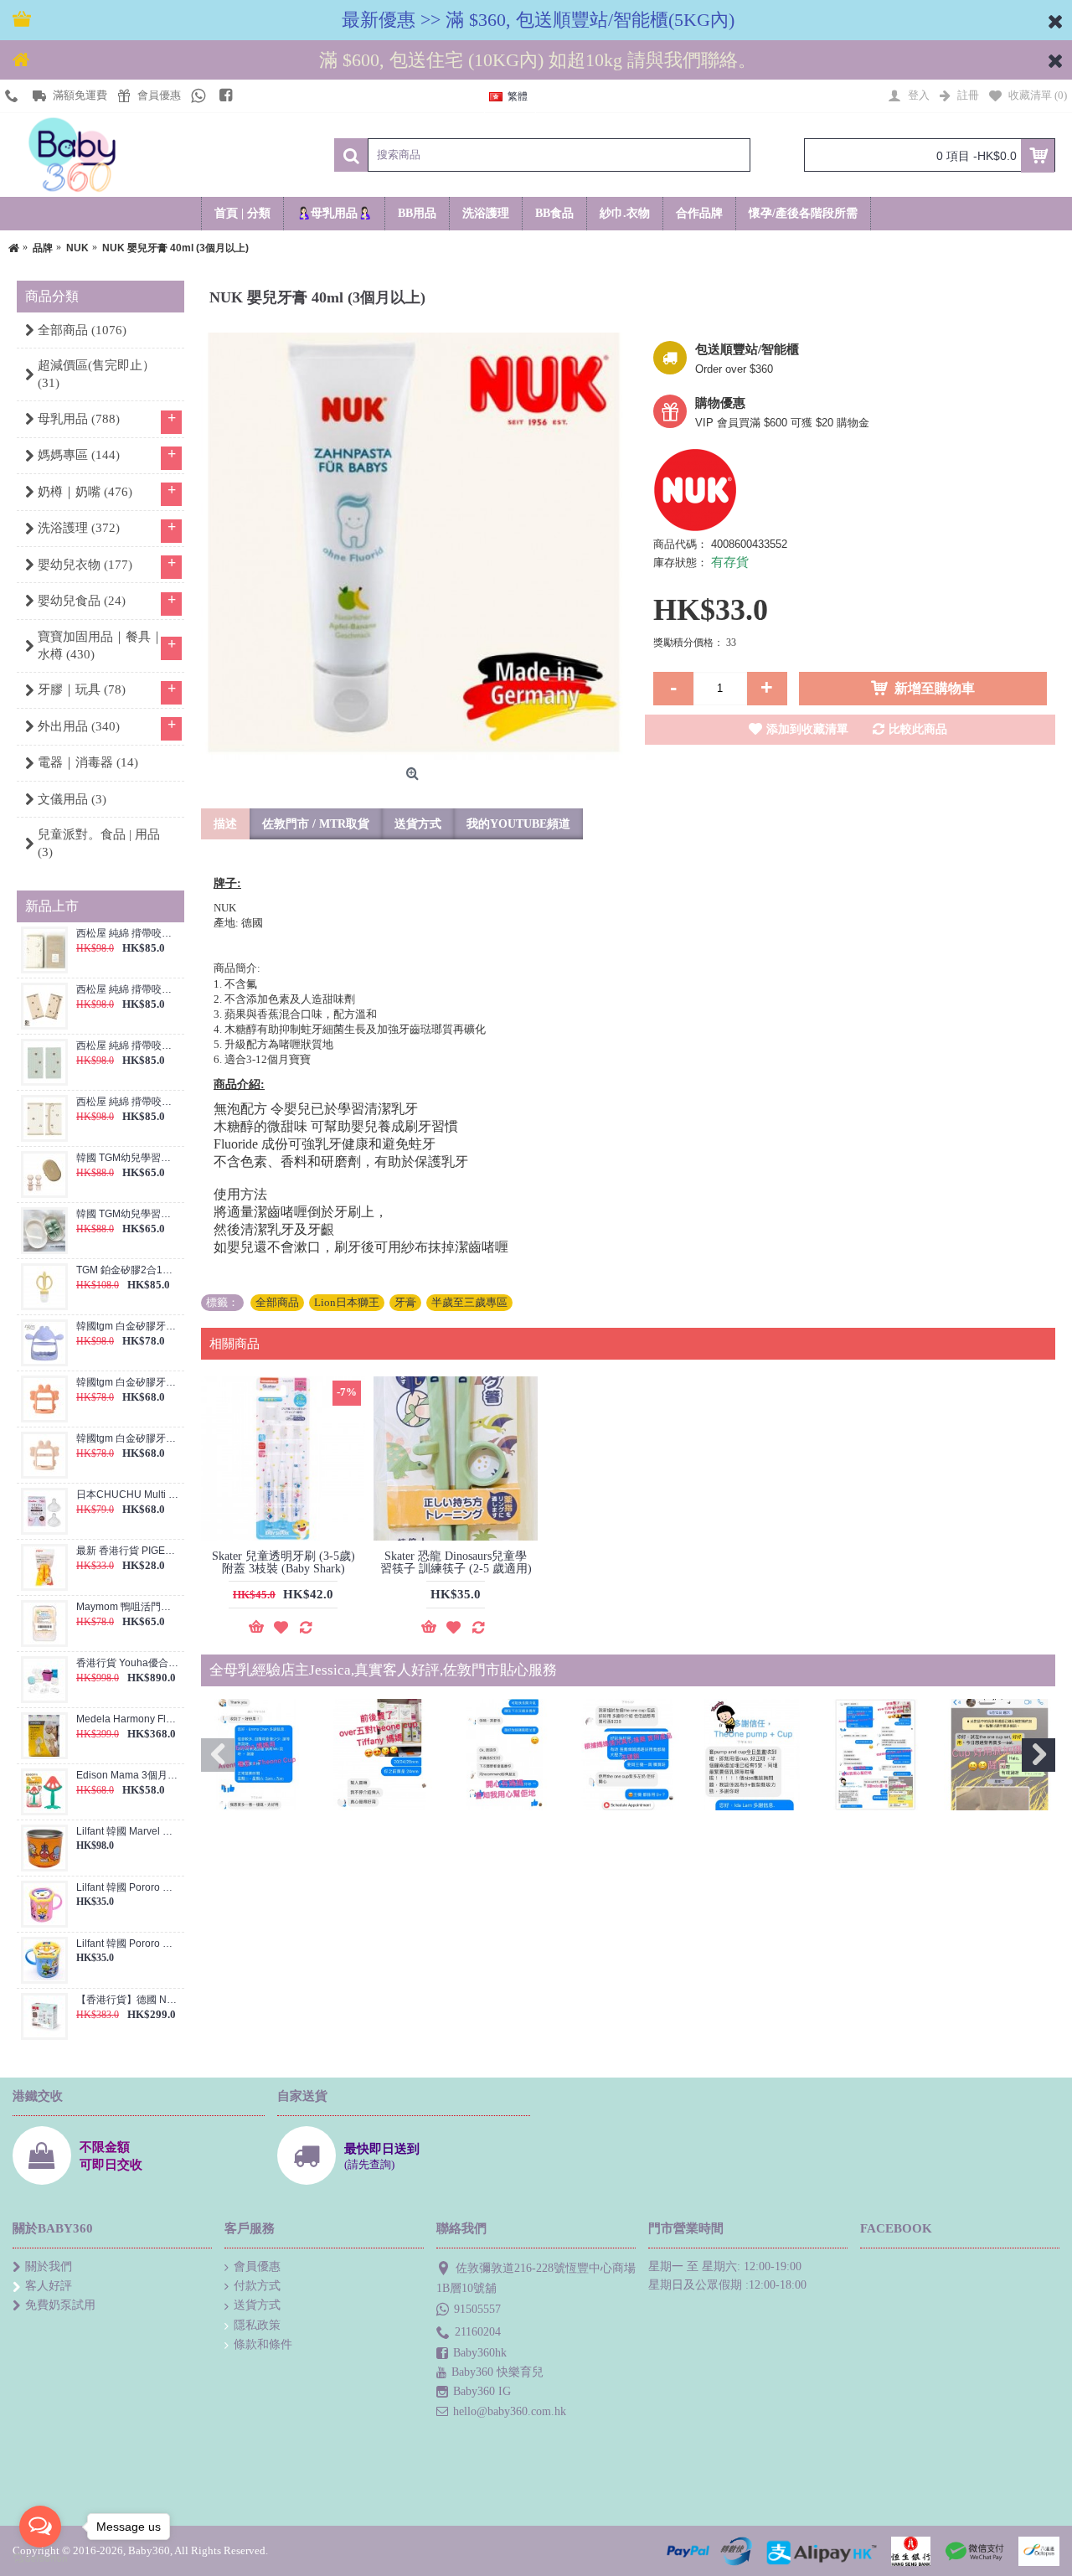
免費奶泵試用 (60, 2305)
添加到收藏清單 (807, 729)
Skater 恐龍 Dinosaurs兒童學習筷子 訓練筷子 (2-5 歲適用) (456, 1562)
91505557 (477, 2309)
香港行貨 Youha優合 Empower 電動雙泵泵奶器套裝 (128, 1663)
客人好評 (49, 2286)
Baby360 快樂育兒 (497, 2372)
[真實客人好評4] (629, 1755)
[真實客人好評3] (505, 1755)
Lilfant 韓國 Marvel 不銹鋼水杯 (128, 1832)
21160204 (478, 2332)
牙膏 (405, 1302)
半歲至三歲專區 (469, 1302)
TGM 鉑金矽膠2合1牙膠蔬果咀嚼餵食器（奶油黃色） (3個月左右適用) (128, 1270)
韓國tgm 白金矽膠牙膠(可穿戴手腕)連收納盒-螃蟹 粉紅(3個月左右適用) (128, 1439)
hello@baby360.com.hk (510, 2411)
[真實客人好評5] (752, 1755)
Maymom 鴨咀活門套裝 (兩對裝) (128, 1607)
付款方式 (257, 2286)
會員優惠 (257, 2266)
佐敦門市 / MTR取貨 (316, 824)
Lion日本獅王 (347, 1302)
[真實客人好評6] (876, 1755)
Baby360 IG (482, 2391)
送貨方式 (418, 824)
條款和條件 (263, 2344)
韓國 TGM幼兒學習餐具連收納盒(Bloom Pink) (128, 1158)
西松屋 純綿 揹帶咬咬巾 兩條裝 (128, 934)
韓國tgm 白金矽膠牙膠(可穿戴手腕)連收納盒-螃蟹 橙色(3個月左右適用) (128, 1383)
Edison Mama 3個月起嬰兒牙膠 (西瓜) (128, 1776)
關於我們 (49, 2266)
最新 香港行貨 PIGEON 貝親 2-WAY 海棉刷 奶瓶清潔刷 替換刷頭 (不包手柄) (128, 1551)
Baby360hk (480, 2353)
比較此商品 (918, 729)
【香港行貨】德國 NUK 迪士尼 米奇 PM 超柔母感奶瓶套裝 (128, 2000)
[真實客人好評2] (381, 1755)
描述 (225, 824)
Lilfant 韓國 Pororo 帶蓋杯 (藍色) (128, 1944)
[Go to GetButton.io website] (40, 2559)
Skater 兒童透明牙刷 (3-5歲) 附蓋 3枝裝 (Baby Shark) (283, 1562)
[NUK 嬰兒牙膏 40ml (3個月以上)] (415, 546)
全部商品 (277, 1302)
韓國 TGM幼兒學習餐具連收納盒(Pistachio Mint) (128, 1214)
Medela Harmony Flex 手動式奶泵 (128, 1719)
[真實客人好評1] (257, 1755)
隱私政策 (257, 2325)
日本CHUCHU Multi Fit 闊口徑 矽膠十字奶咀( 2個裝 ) (128, 1495)
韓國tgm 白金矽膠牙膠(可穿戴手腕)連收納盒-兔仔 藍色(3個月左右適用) (128, 1327)
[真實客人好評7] (1000, 1755)
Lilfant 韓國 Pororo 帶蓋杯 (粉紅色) (128, 1888)
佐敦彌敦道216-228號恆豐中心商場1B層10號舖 (536, 2278)
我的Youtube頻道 (518, 824)
